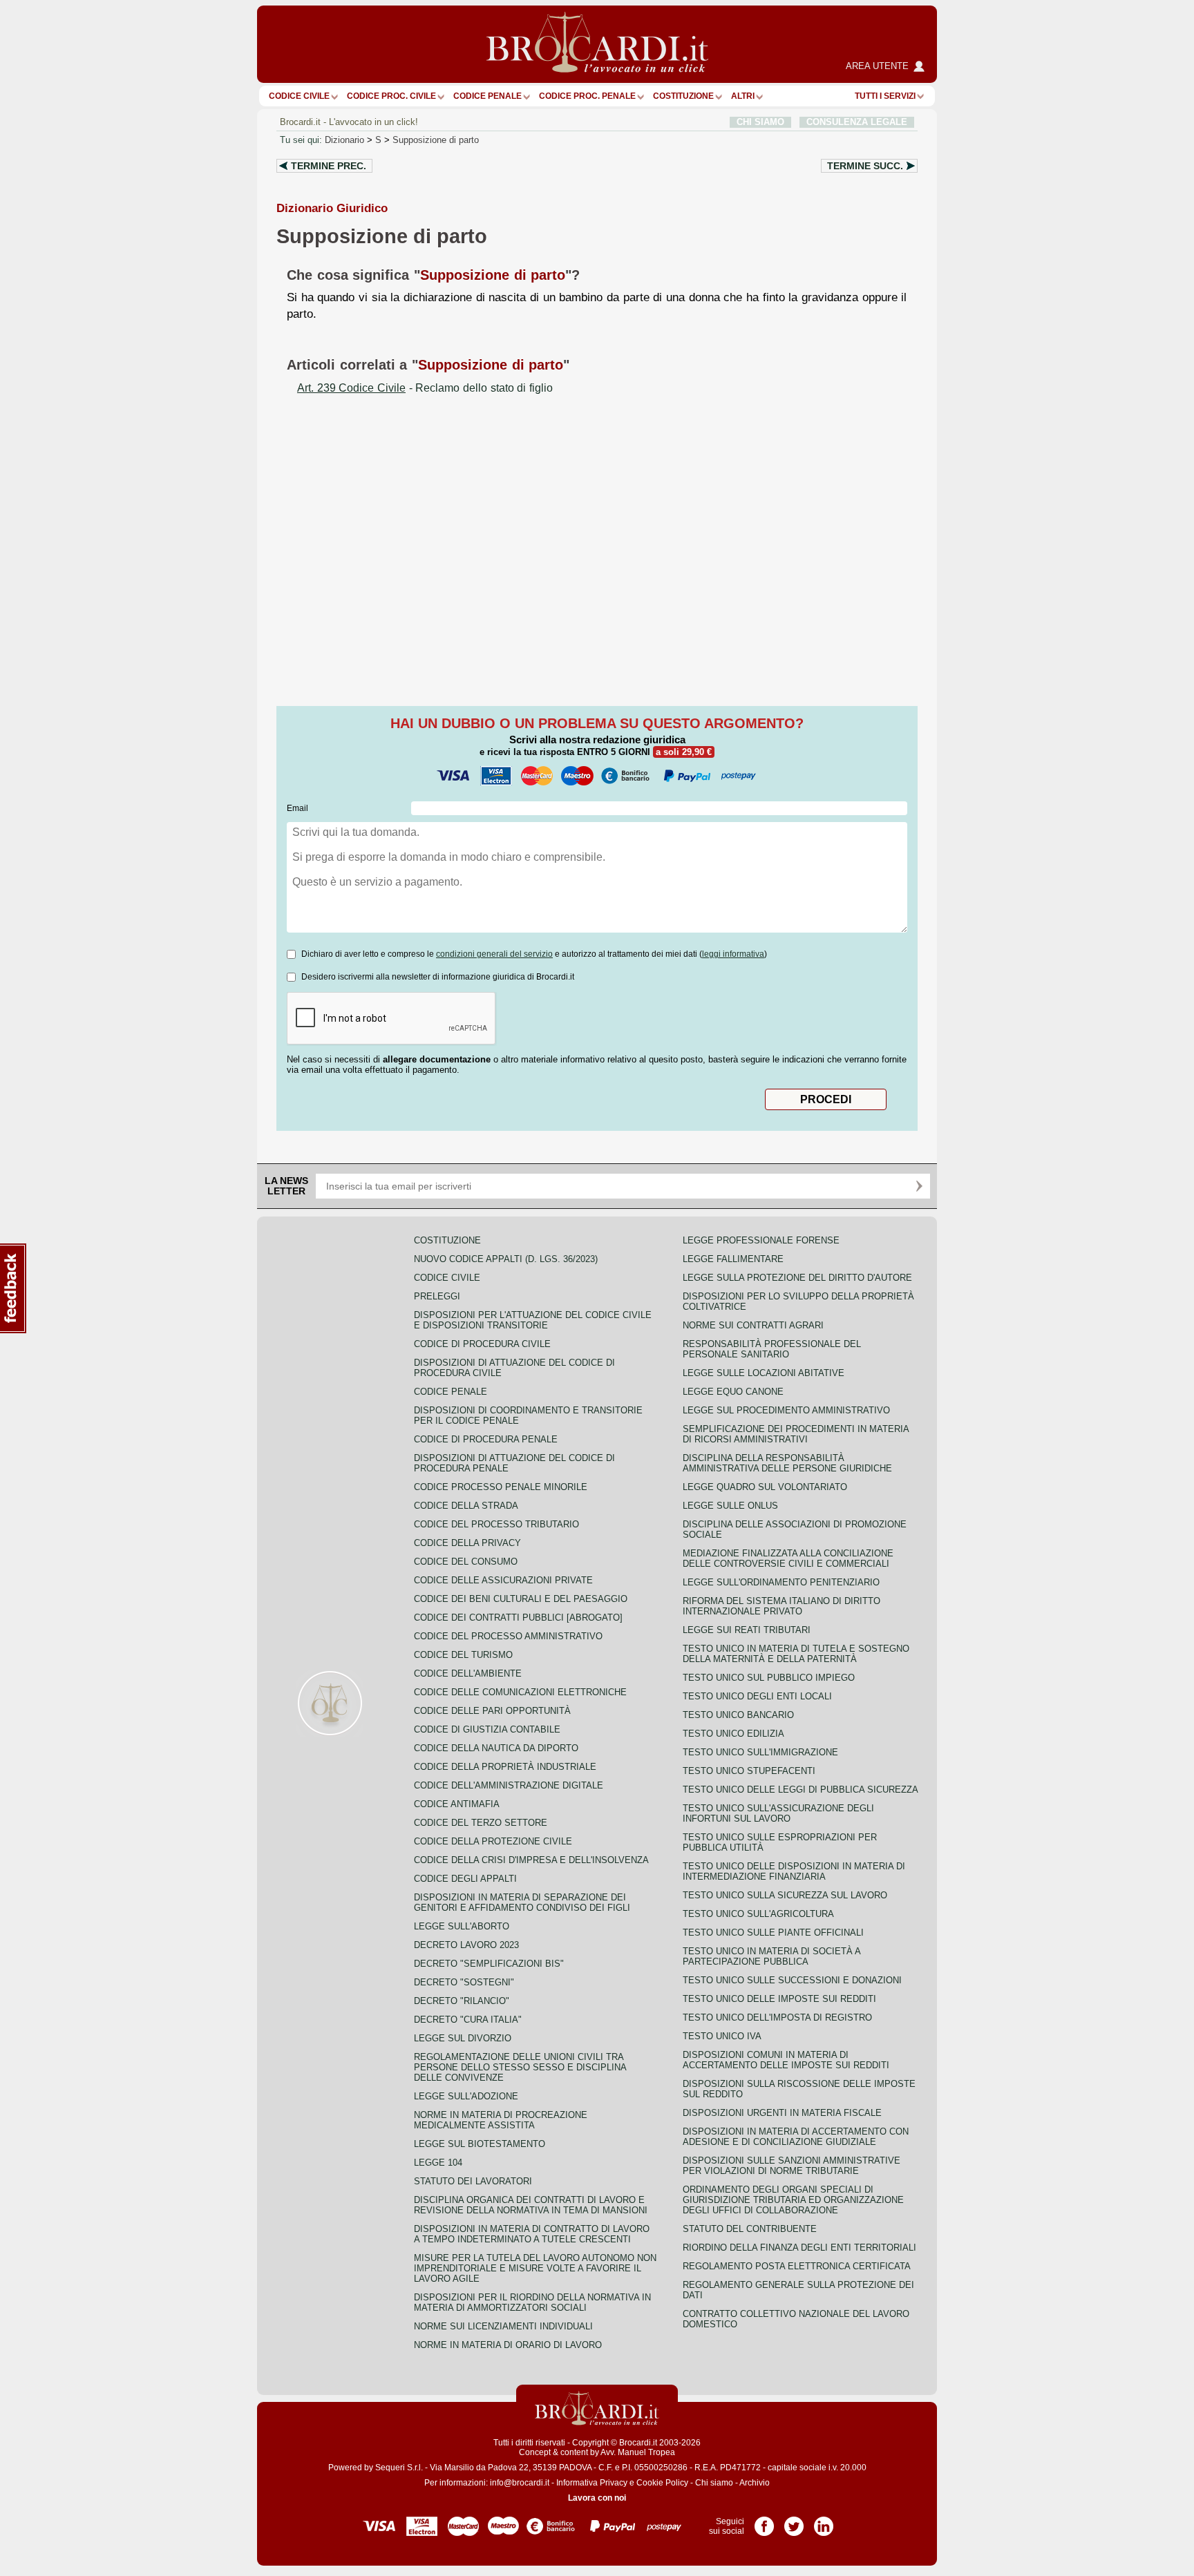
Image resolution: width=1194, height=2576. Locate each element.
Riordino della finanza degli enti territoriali (799, 2248)
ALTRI (743, 96)
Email (297, 808)
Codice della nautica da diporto (496, 1748)
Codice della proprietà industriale (505, 1767)
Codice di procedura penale (486, 1439)
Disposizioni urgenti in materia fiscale (782, 2113)
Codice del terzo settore (481, 1823)
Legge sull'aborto (462, 1926)
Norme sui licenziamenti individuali (503, 2326)
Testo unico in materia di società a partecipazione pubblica (771, 1956)
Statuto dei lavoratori (473, 2181)
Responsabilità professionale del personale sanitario (772, 1349)
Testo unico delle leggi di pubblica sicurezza (800, 1790)
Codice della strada (466, 1506)
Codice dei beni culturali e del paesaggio (521, 1599)
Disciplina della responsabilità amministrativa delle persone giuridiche (787, 1463)
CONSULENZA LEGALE (857, 122)
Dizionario (344, 140)
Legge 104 (438, 2163)
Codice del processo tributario (496, 1524)
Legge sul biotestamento (480, 2144)
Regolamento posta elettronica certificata (797, 2266)
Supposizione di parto (436, 140)
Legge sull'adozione (466, 2096)
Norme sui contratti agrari (753, 1325)
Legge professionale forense (761, 1240)
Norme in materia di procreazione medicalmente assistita (501, 2120)
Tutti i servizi (885, 96)
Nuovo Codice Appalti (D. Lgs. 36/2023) (506, 1259)
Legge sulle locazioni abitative (764, 1373)
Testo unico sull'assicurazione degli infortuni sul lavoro (778, 1813)
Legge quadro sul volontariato (765, 1487)
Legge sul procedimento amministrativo (786, 1410)
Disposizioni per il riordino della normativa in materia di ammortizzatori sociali (532, 2302)
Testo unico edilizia (733, 1734)
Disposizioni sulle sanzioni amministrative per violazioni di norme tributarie (792, 2166)
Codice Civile (299, 96)
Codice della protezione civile (493, 1841)
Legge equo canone (733, 1392)
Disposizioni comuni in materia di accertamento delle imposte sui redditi (786, 2060)
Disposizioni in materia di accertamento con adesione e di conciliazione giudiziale (796, 2137)
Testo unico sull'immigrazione (760, 1752)
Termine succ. (865, 166)
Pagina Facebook (764, 2521)
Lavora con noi (597, 2498)
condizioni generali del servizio (494, 954)
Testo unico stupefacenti (749, 1771)
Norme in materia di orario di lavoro (508, 2345)
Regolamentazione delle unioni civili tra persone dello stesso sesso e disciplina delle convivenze (520, 2067)
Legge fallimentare (733, 1259)
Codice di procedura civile (482, 1344)
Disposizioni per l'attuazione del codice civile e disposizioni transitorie (533, 1320)
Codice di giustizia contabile (487, 1729)
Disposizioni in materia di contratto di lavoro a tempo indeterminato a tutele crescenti (532, 2234)
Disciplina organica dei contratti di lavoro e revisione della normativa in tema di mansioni (531, 2205)
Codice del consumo (466, 1562)
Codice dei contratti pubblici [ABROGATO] (518, 1618)
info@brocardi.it (520, 2483)
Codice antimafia (457, 1804)
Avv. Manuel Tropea (638, 2452)
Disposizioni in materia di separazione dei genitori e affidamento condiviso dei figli (522, 1902)
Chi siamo (714, 2483)
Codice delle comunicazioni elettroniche (520, 1692)
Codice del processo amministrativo (508, 1636)
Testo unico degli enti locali (757, 1696)
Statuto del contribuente (750, 2229)
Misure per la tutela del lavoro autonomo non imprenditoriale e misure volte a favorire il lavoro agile (535, 2268)
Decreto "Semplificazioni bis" (489, 1964)
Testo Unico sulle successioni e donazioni (792, 1980)
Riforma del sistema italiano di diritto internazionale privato (781, 1606)
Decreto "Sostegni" (464, 1982)
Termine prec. (329, 166)
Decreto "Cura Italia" (468, 2020)
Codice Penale (487, 96)
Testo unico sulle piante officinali (773, 1933)
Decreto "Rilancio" (462, 2001)
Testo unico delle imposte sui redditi (779, 1999)
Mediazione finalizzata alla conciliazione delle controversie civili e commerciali (788, 1558)
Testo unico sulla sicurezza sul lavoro (785, 1895)
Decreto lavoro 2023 (466, 1945)
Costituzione (683, 96)
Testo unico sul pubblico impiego (769, 1678)
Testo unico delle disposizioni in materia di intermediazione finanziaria (794, 1871)
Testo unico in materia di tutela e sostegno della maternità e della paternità (796, 1654)
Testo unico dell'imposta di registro (777, 2017)
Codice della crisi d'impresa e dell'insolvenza (531, 1860)
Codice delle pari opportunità (492, 1711)
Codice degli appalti (465, 1879)
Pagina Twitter (794, 2521)
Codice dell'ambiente (468, 1673)
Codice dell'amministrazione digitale (509, 1785)
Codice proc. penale (587, 96)
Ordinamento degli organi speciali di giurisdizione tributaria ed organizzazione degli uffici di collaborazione (793, 2200)
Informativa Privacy (592, 2483)
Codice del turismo (463, 1655)
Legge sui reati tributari (747, 1630)
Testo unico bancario (738, 1715)
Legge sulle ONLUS (730, 1506)
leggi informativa (733, 954)
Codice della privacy (467, 1543)
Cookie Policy (662, 2483)
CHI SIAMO (760, 122)
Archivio (755, 2483)
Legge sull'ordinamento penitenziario (781, 1582)
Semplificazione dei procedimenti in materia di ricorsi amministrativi (796, 1434)
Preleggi (437, 1296)
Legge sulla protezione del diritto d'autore (797, 1278)
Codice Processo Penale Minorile (501, 1487)
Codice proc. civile (391, 96)
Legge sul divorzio (463, 2038)
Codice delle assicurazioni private (503, 1580)
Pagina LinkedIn (824, 2521)
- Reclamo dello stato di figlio (425, 388)
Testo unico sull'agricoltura (758, 1914)
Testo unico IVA (722, 2036)
